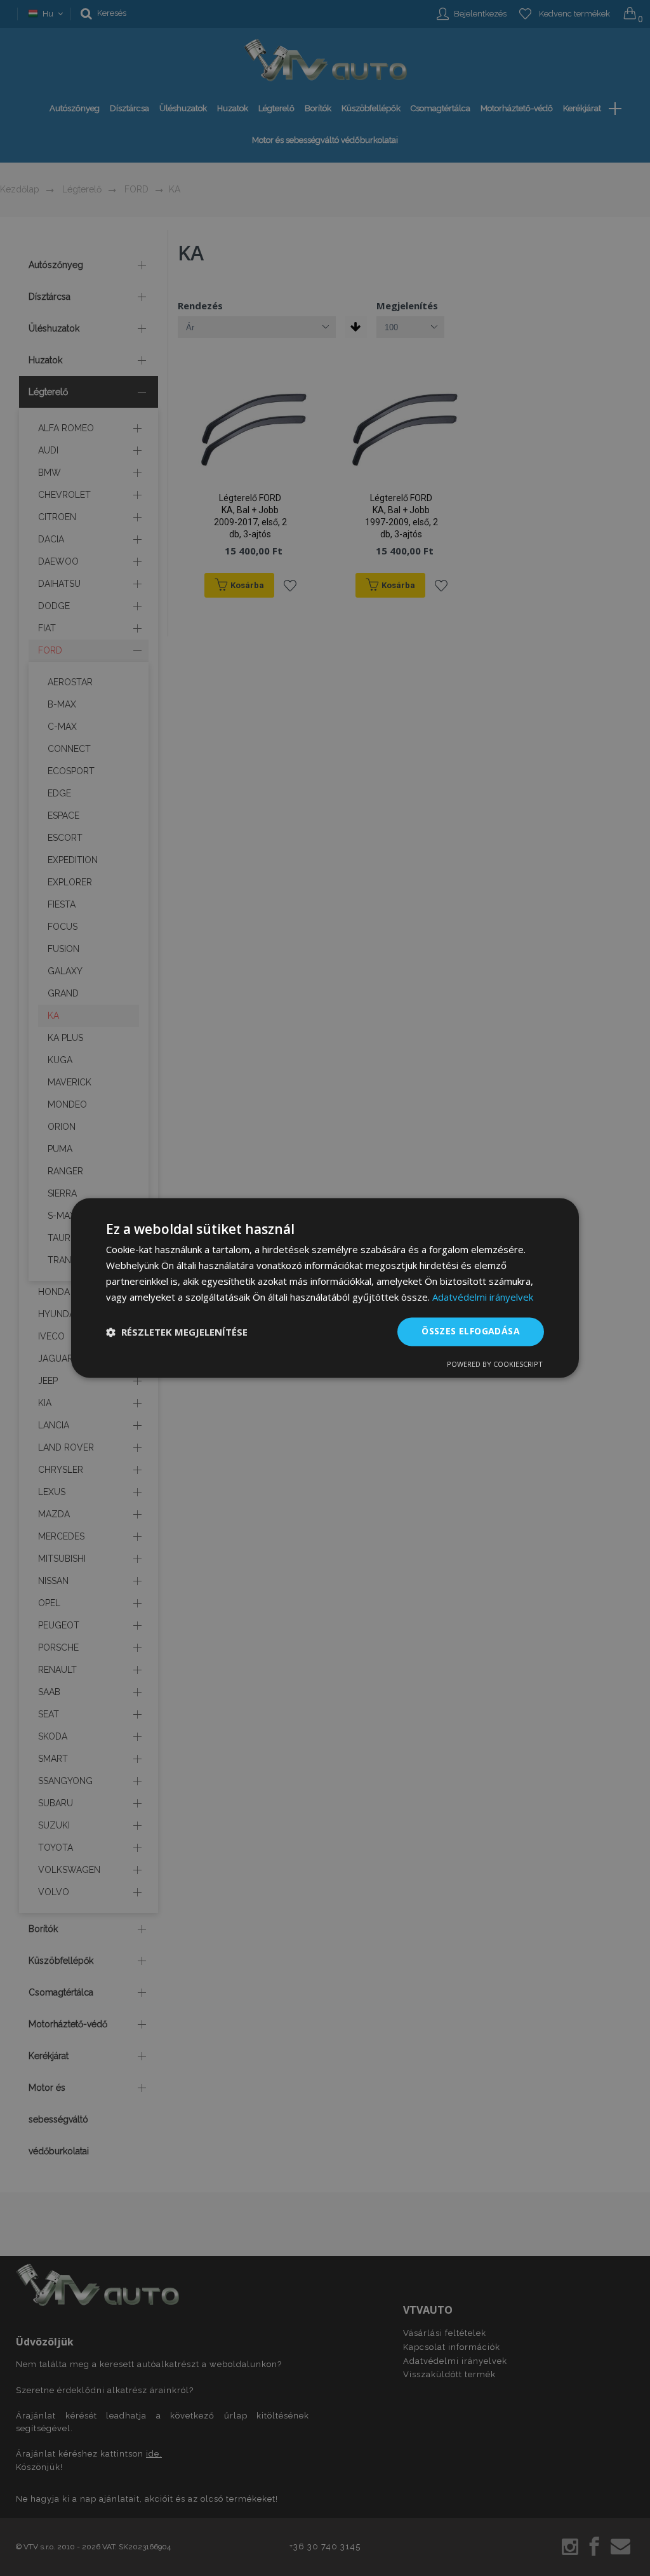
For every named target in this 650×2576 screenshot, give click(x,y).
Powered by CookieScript (495, 1365)
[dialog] (325, 1288)
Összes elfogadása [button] (471, 1332)
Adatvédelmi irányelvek (483, 1297)
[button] (177, 1332)
